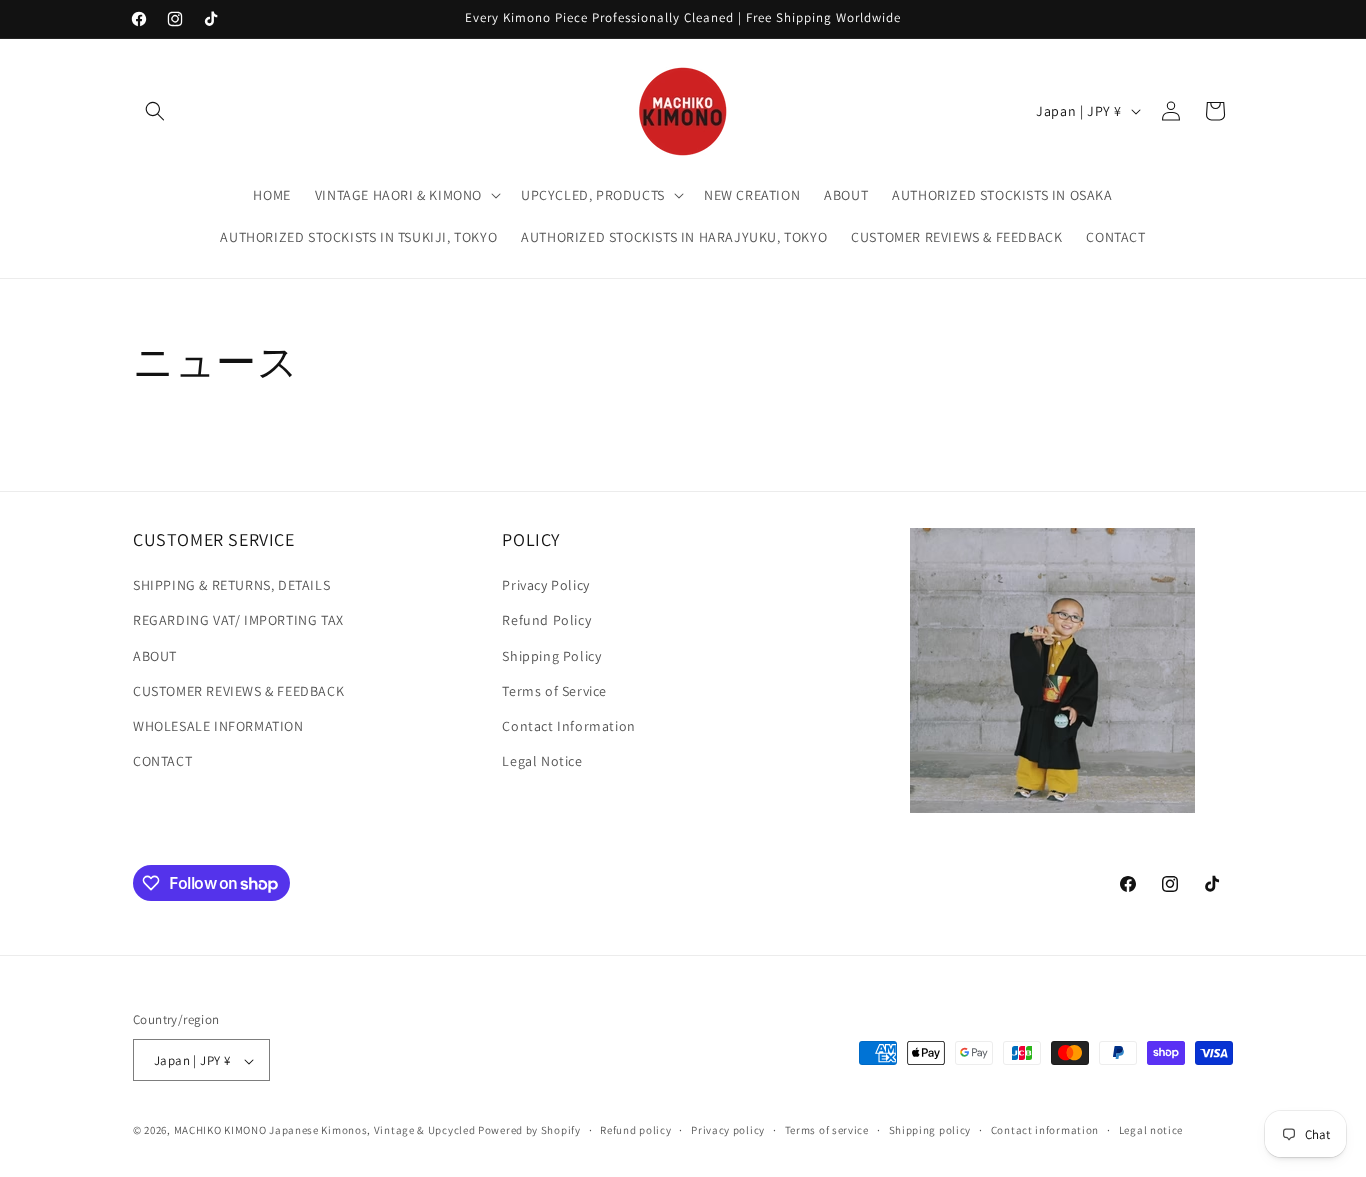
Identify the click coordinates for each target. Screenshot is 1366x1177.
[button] (155, 111)
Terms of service (827, 1130)
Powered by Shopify (529, 1131)
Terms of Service (554, 691)
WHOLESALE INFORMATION (218, 726)
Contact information (1045, 1130)
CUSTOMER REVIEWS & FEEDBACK (238, 691)
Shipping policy (930, 1130)
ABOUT (155, 656)
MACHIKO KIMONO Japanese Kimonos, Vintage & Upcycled (325, 1131)
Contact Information (568, 726)
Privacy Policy (545, 586)
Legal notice (1151, 1130)
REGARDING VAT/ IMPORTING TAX (238, 621)
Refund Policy (546, 621)
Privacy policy (728, 1130)
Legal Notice (542, 761)
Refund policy (635, 1130)
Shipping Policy (551, 656)
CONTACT (162, 761)
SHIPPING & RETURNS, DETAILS (231, 586)
